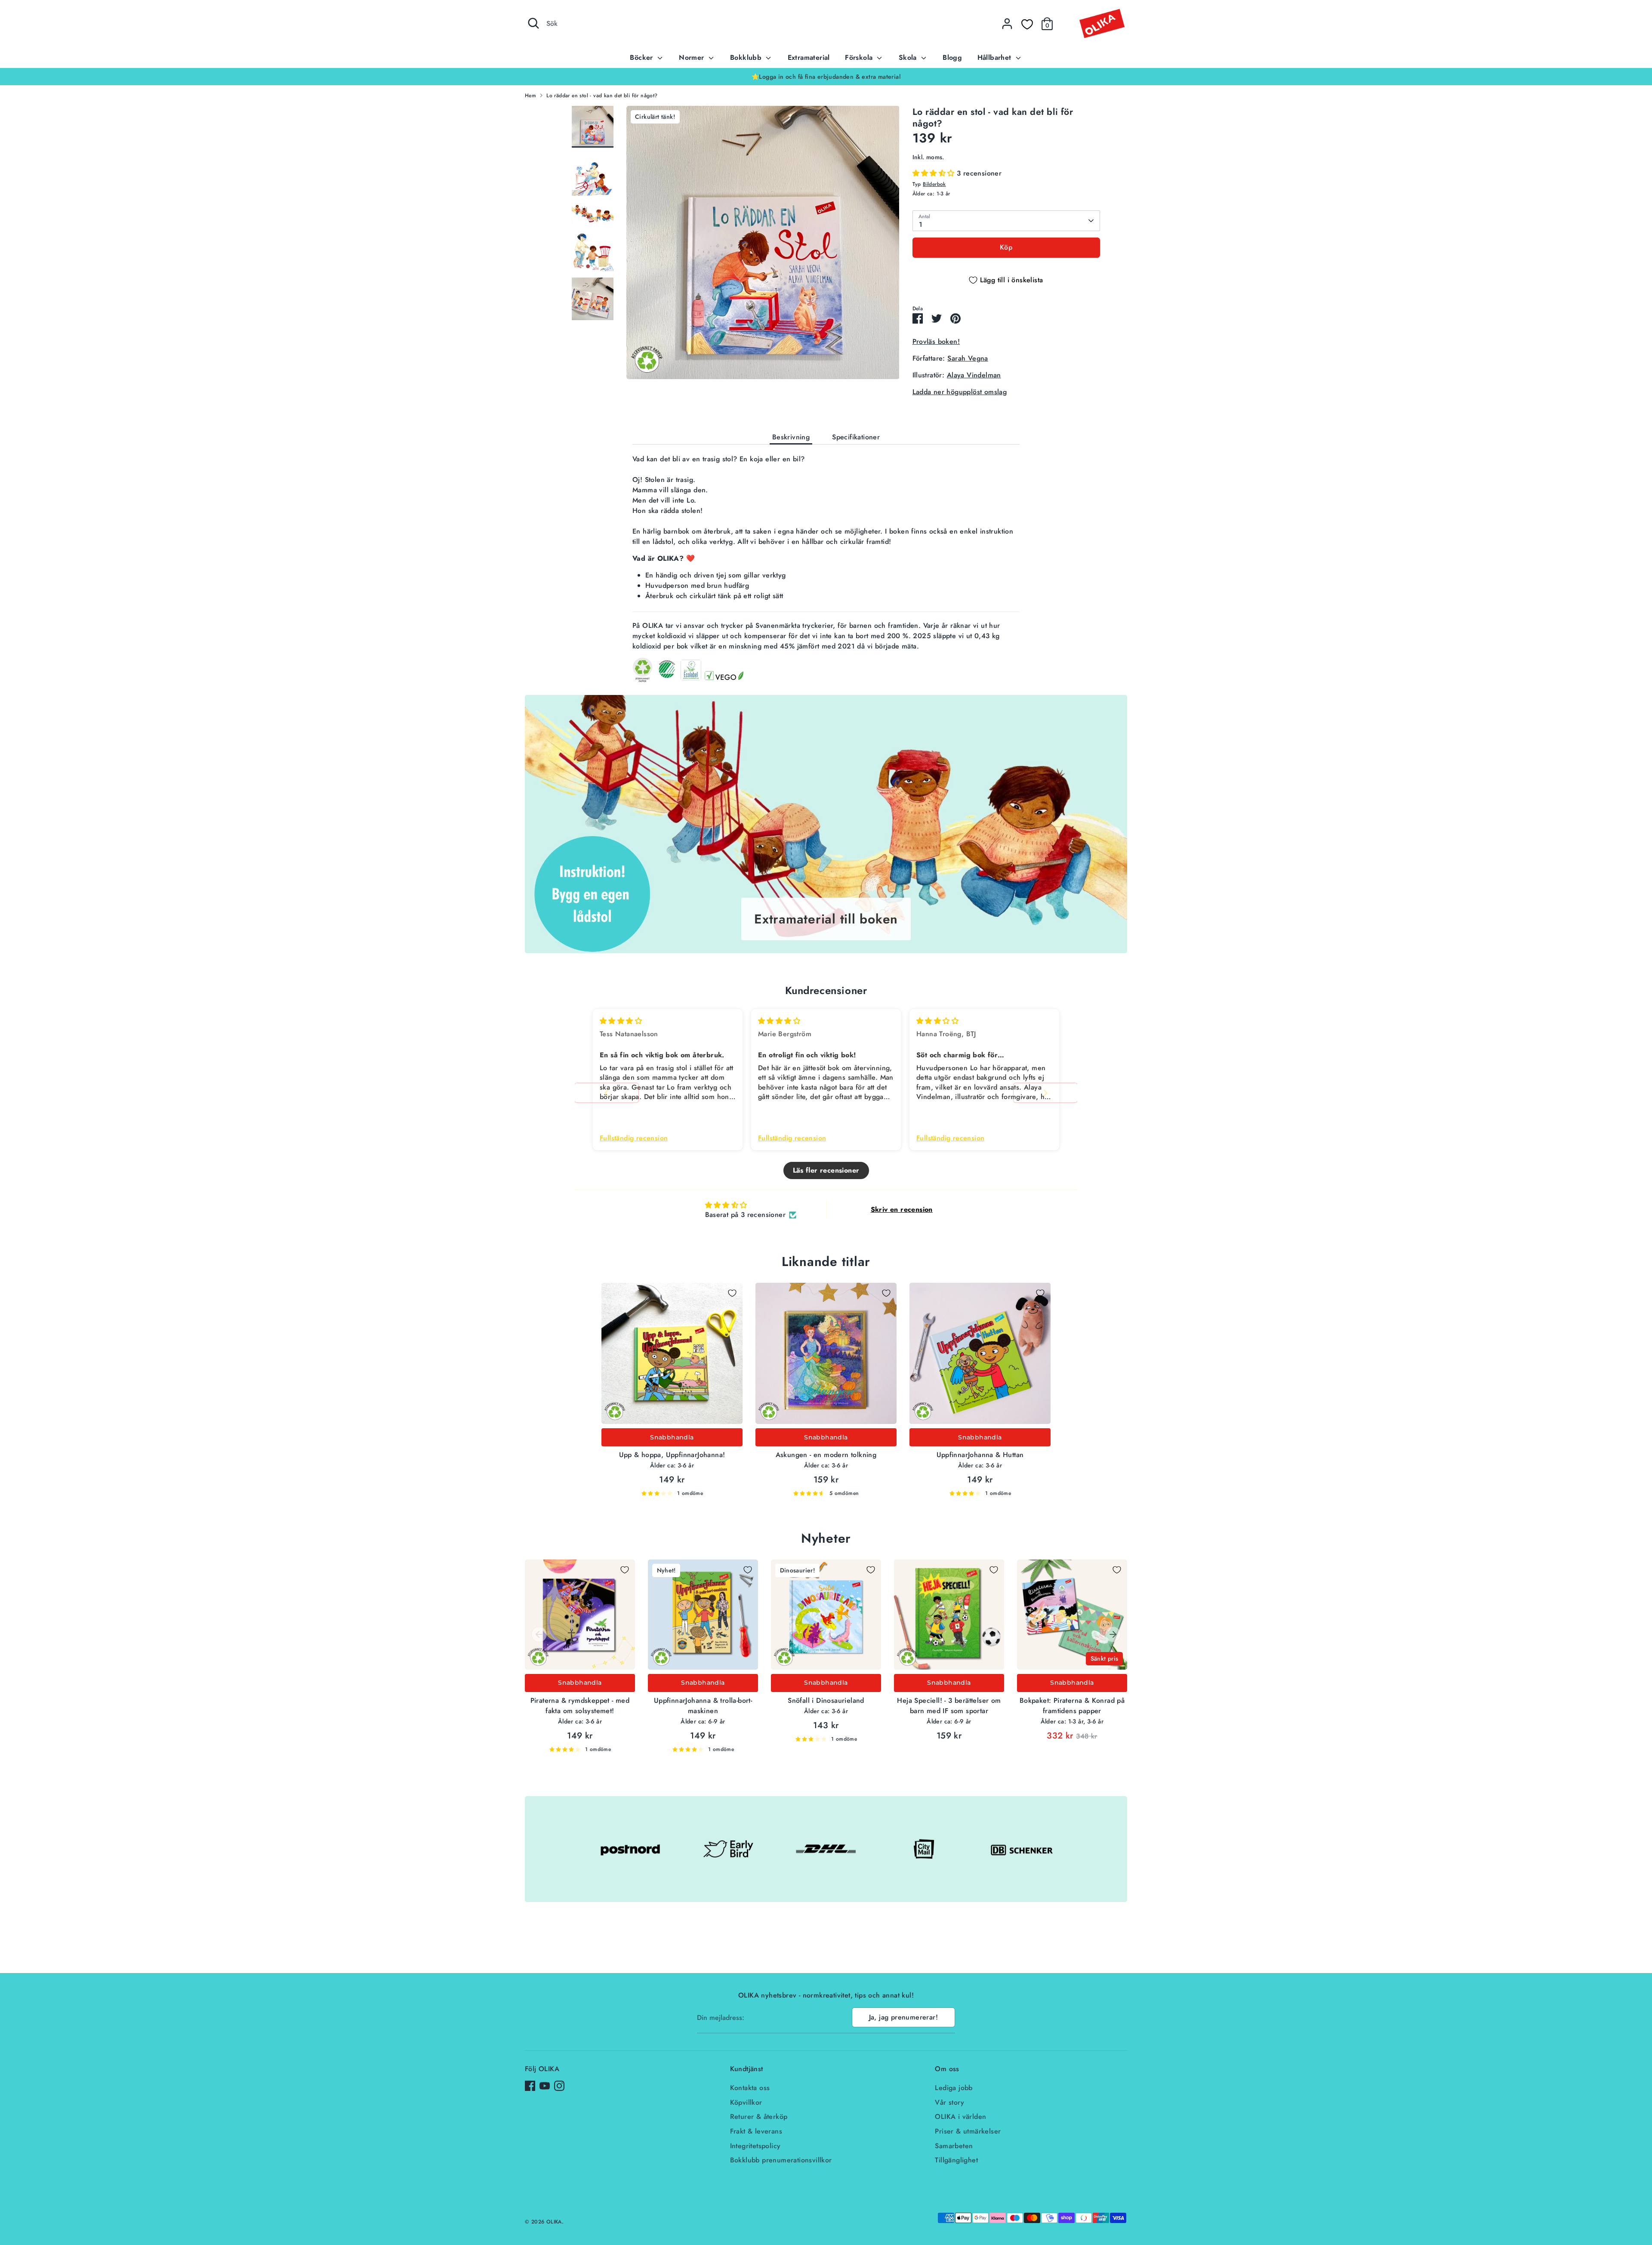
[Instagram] (559, 2086)
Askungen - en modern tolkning (826, 1455)
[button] (935, 173)
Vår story (949, 2102)
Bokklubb (747, 57)
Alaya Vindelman (974, 375)
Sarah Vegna (968, 358)
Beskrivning (791, 437)
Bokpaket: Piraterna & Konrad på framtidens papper (1072, 1706)
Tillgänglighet (956, 2160)
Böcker (643, 57)
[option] (826, 77)
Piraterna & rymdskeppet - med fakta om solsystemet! (580, 1706)
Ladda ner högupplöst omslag (960, 392)
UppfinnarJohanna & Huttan (980, 1455)
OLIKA (554, 2222)
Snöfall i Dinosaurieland (826, 1700)
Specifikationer (856, 437)
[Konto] (1007, 24)
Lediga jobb (954, 2088)
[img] (621, 1021)
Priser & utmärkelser (968, 2131)
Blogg (952, 57)
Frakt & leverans (756, 2131)
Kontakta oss (750, 2088)
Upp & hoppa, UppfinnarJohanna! (672, 1455)
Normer (693, 57)
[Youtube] (545, 2086)
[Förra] (539, 1634)
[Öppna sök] (533, 23)
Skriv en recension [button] (902, 1209)
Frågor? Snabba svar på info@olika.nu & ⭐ (826, 77)
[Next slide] (1045, 1093)
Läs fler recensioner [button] (826, 1170)
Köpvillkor (746, 2102)
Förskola (860, 57)
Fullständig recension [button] (634, 1138)
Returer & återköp (759, 2117)
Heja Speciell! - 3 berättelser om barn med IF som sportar (949, 1706)
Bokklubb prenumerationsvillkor (781, 2160)
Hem (530, 96)
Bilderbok (934, 184)
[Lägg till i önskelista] (732, 1293)
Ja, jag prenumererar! (903, 2017)
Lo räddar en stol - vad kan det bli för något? (602, 96)
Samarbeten (954, 2146)
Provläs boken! (936, 341)
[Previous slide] (607, 1093)
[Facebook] (530, 2086)
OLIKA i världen (960, 2117)
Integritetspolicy (755, 2146)
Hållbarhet (996, 57)
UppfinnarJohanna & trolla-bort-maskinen (703, 1706)
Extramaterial (809, 57)
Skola (909, 57)
